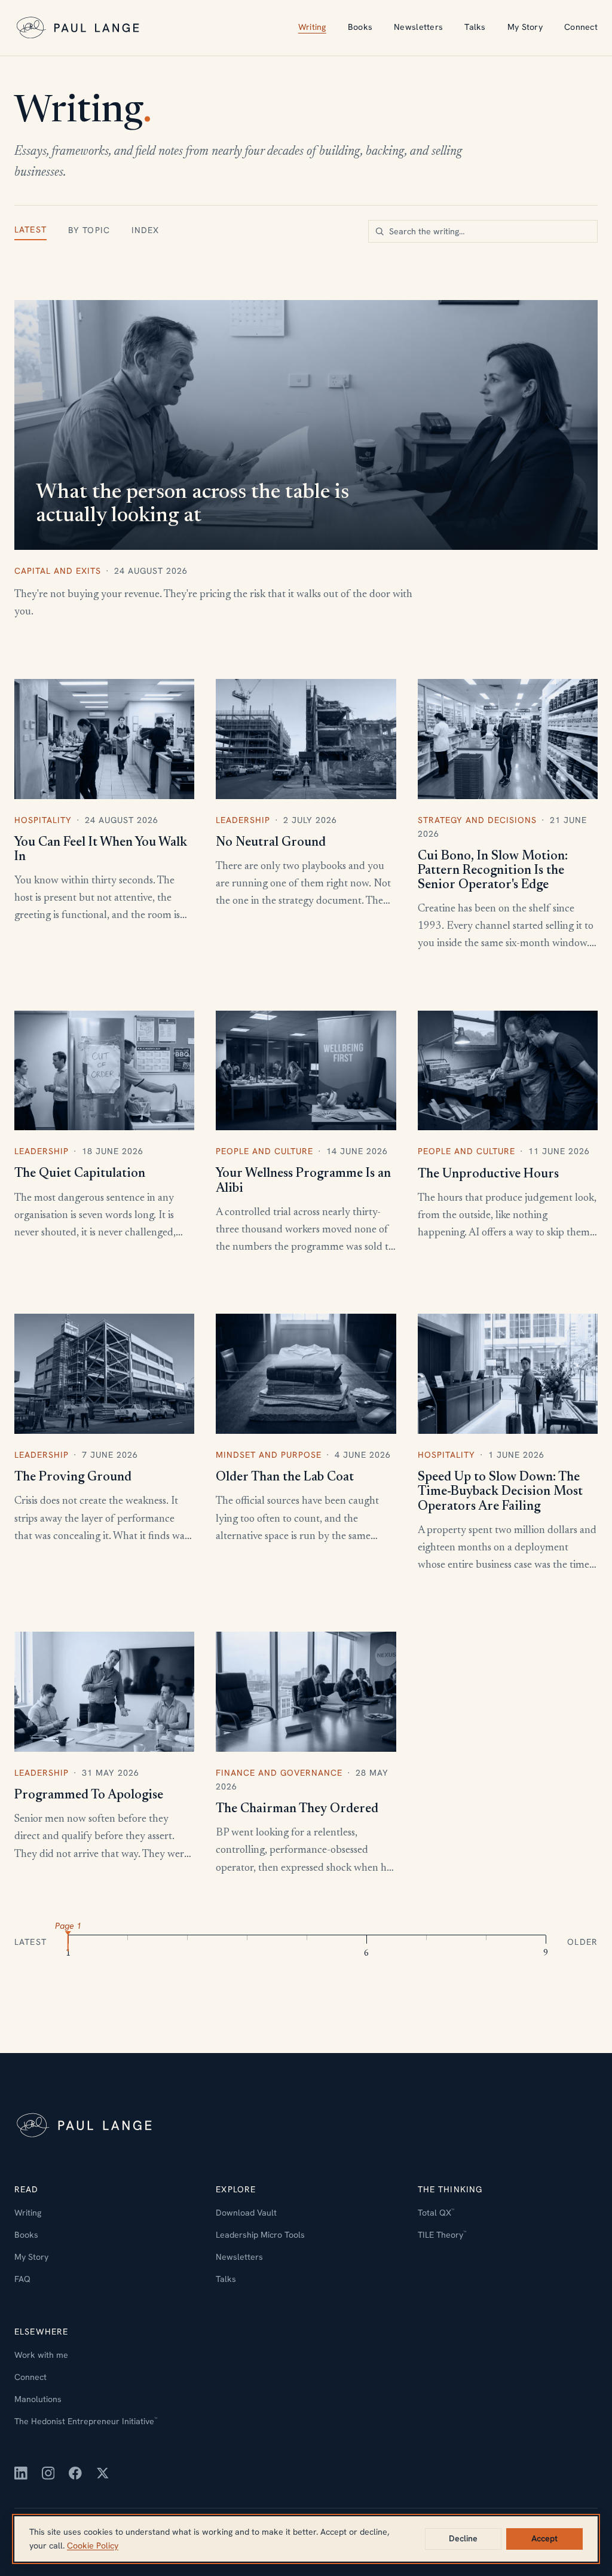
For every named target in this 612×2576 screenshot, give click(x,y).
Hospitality (43, 820)
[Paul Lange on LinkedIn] (21, 2473)
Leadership (243, 820)
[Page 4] (247, 1941)
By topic (89, 230)
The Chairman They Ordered (297, 1809)
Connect (581, 27)
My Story (525, 27)
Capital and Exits (58, 571)
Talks (475, 27)
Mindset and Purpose (269, 1455)
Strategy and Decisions (477, 820)
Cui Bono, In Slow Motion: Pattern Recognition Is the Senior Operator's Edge (493, 871)
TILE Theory (442, 2235)
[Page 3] (188, 1941)
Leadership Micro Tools (260, 2235)
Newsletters (418, 27)
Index (146, 230)
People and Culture (264, 1151)
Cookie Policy (93, 2546)
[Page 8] (486, 1941)
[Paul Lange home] (79, 28)
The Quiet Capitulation (80, 1174)
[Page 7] (426, 1941)
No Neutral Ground (271, 843)
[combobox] (483, 231)
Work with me (41, 2355)
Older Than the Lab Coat (285, 1477)
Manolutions (38, 2399)
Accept (544, 2538)
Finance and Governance (279, 1773)
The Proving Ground (73, 1477)
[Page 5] (307, 1941)
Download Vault (246, 2213)
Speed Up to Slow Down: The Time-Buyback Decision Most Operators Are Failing (500, 1492)
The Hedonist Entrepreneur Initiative (86, 2421)
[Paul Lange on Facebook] (75, 2473)
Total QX (436, 2213)
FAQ (22, 2279)
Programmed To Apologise (89, 1795)
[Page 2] (128, 1941)
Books (360, 27)
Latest (30, 230)
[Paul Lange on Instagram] (48, 2473)
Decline (463, 2538)
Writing (312, 27)
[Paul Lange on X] (103, 2473)
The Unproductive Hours (488, 1174)
